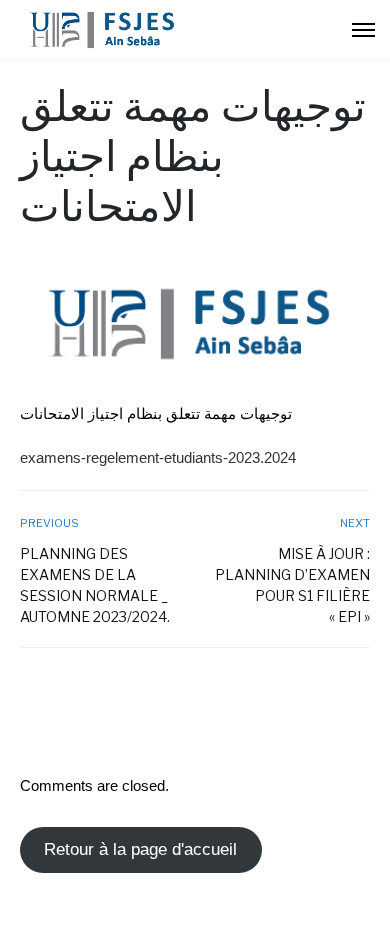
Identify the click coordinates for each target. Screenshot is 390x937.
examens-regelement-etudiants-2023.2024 (158, 457)
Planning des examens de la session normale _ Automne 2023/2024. (95, 585)
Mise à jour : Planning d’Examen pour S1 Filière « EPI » (292, 585)
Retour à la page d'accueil (140, 849)
